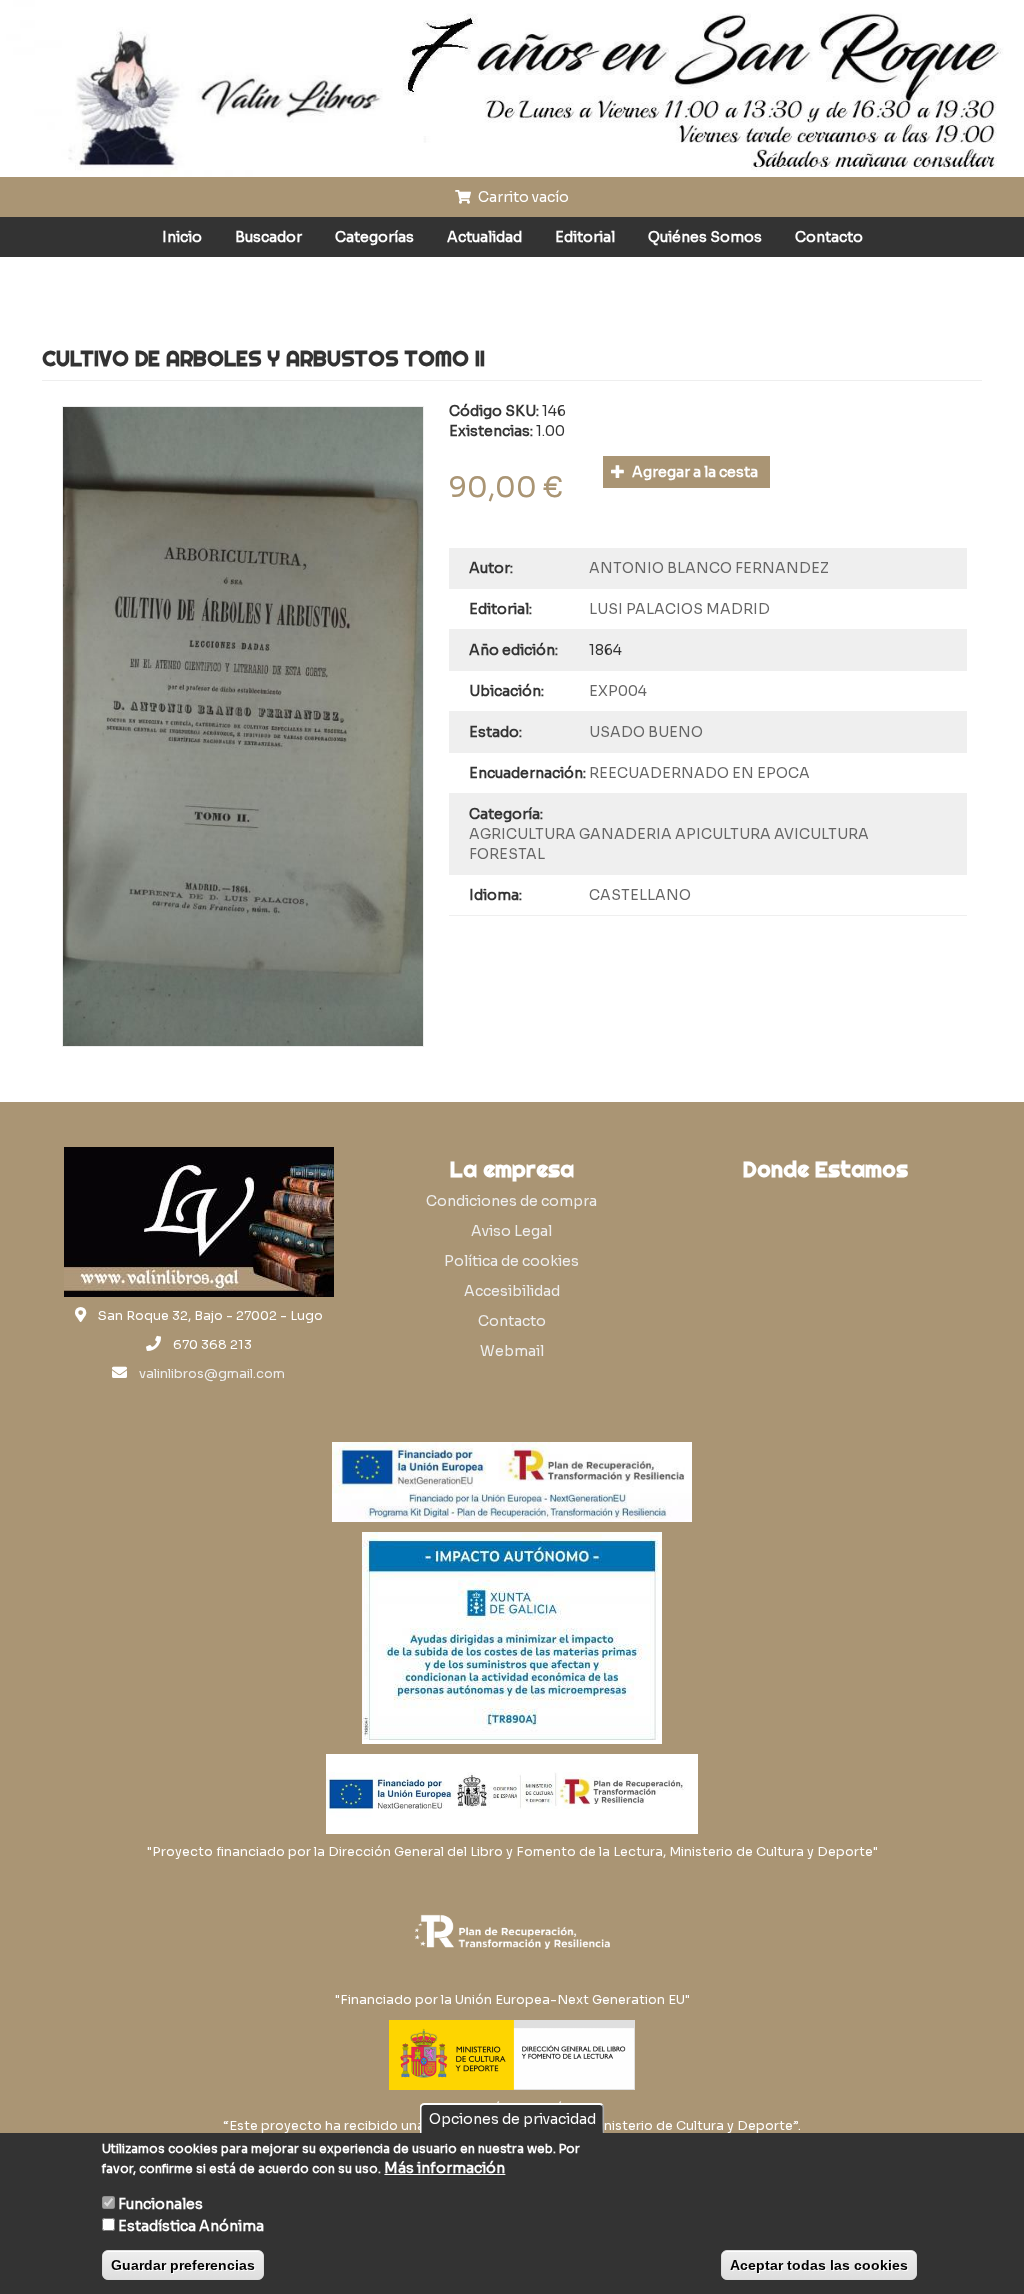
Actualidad (484, 237)
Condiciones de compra (511, 1201)
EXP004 (618, 691)
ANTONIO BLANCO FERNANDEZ (709, 568)
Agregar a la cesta (693, 472)
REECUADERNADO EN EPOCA (699, 773)
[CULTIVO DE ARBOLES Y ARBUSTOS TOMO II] (243, 726)
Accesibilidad (512, 1291)
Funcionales (160, 2204)
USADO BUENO (646, 732)
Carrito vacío (522, 197)
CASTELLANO (640, 895)
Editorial (585, 237)
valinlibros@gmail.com (212, 1374)
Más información (444, 2168)
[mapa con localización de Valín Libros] (825, 1286)
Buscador (268, 237)
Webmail (512, 1351)
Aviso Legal (511, 1231)
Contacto (829, 237)
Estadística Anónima (191, 2226)
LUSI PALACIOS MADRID (679, 609)
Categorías (374, 237)
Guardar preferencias (183, 2265)
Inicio (182, 237)
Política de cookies (511, 1261)
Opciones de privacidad (512, 2119)
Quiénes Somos (705, 237)
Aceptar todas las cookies (819, 2265)
